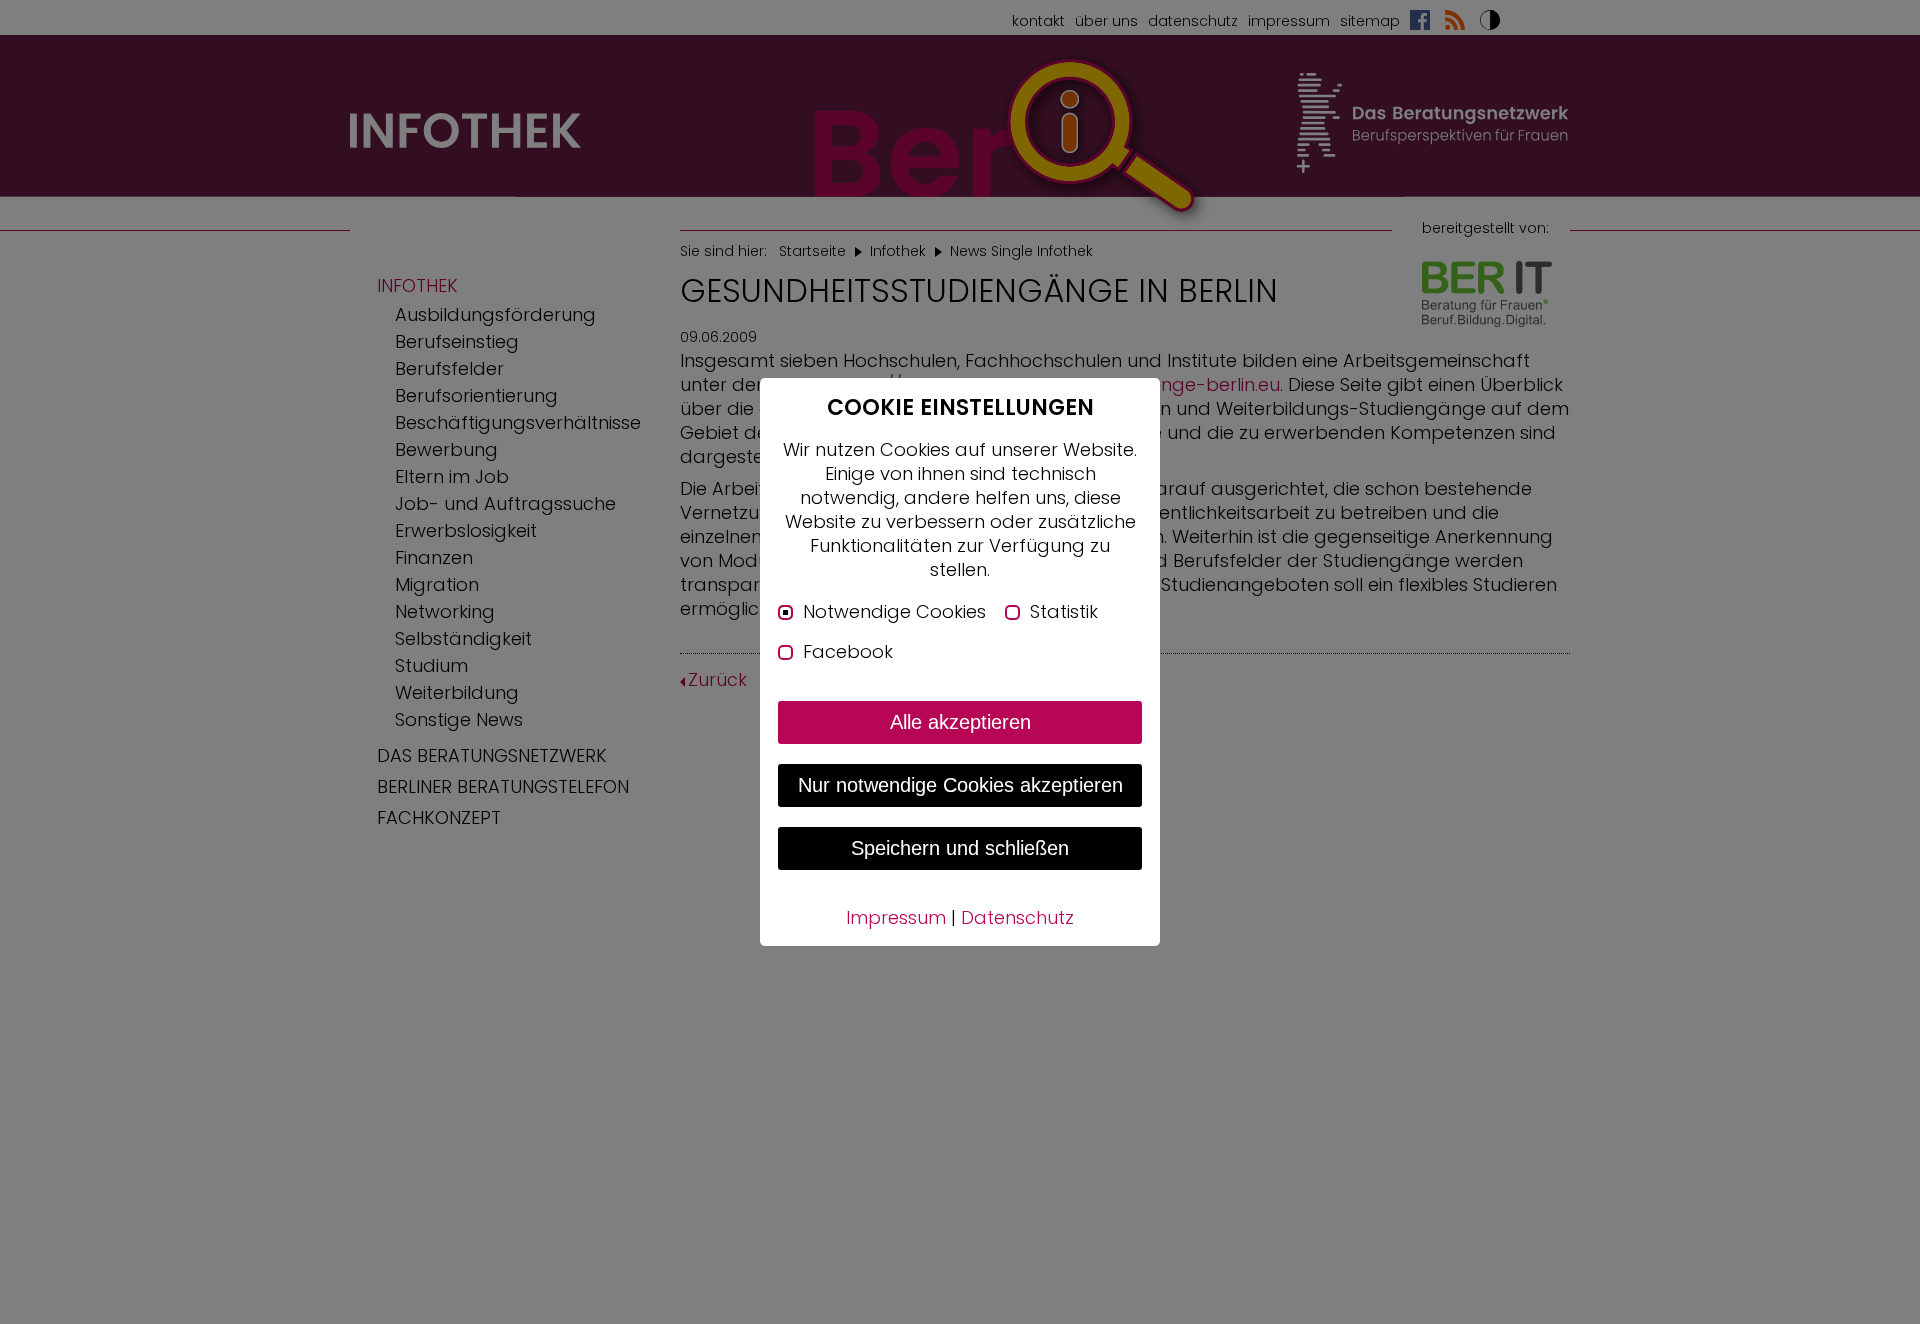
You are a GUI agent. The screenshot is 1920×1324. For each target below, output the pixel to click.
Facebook (848, 652)
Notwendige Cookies (894, 612)
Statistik (1064, 612)
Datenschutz (1017, 917)
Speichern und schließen (960, 848)
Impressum (896, 917)
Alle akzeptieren (960, 722)
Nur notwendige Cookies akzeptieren (960, 785)
